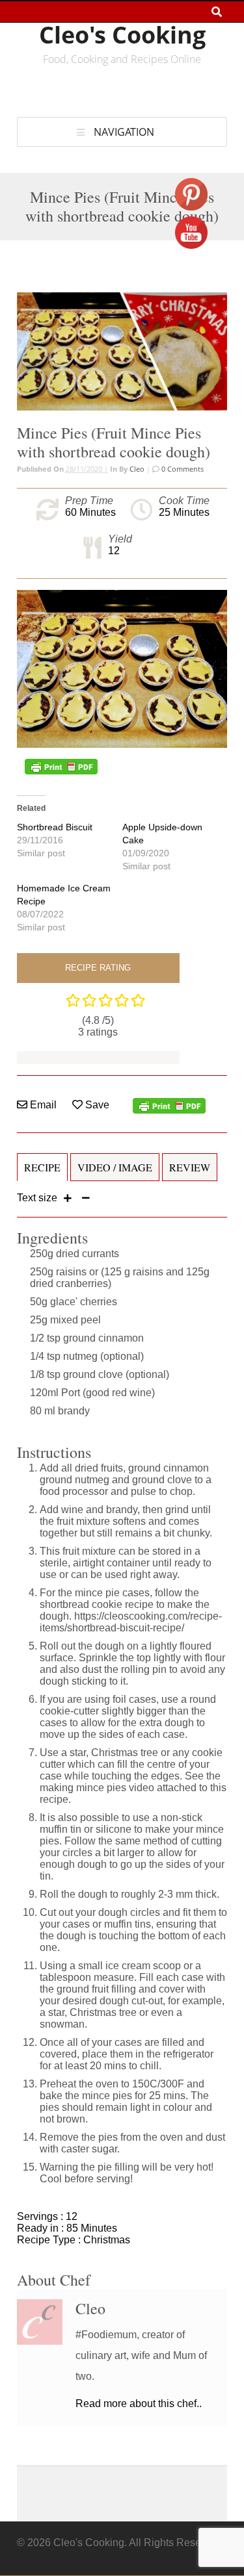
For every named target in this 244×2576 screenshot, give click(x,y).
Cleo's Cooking (122, 35)
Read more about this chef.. (139, 2404)
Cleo (137, 469)
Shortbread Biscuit (55, 827)
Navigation (124, 132)
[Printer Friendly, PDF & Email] (61, 767)
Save (96, 1105)
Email (42, 1105)
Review (190, 1167)
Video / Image (115, 1167)
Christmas (107, 2240)
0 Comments (182, 469)
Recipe (42, 1167)
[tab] (42, 1173)
